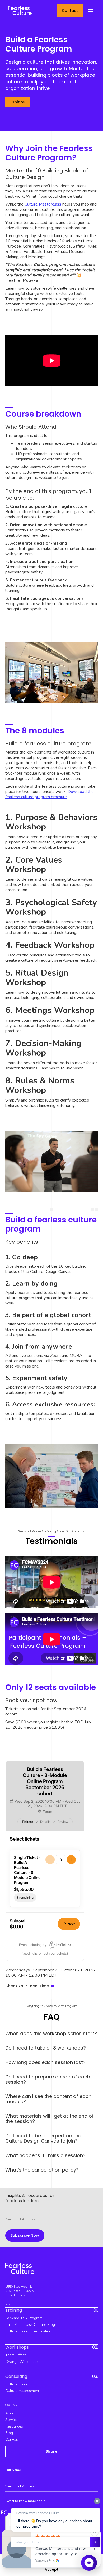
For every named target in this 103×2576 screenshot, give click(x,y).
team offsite (16, 2355)
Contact (70, 11)
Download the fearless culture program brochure (50, 794)
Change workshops (22, 2362)
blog (9, 2433)
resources (14, 2426)
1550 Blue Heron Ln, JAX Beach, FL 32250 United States (20, 2291)
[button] (91, 11)
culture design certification (28, 2331)
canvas (12, 2439)
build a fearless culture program (33, 2325)
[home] (18, 10)
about (10, 2413)
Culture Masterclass (43, 204)
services (12, 2420)
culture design (18, 2384)
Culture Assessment (22, 2391)
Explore (18, 102)
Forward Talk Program (24, 2318)
